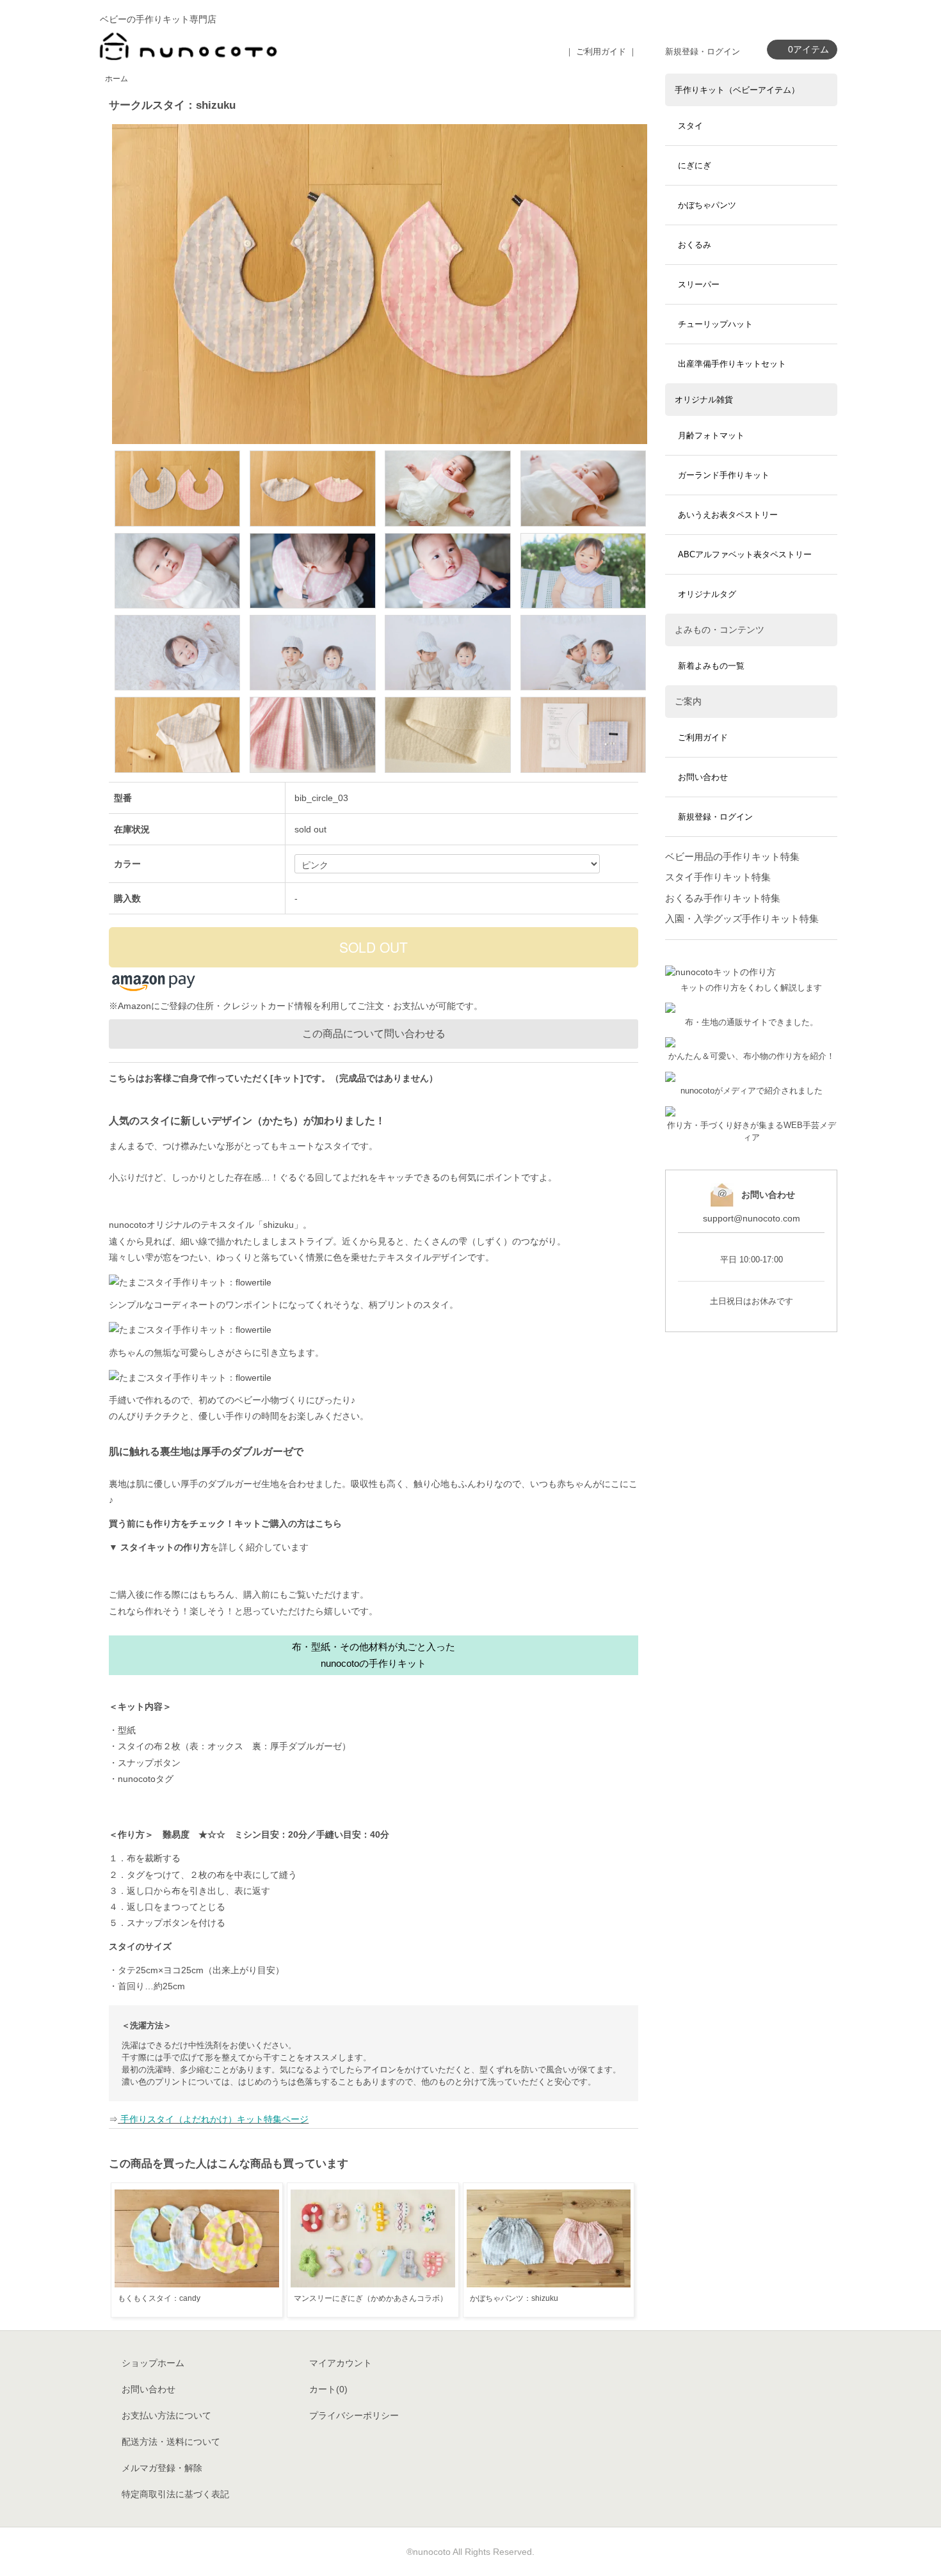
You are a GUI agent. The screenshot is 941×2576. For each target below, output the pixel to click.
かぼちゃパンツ (707, 205)
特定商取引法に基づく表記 (175, 2494)
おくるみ (695, 245)
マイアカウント (341, 2363)
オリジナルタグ (707, 594)
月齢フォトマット (711, 435)
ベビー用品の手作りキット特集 (732, 856)
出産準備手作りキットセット (732, 364)
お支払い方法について (166, 2415)
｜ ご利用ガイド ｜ (601, 52)
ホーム (117, 79)
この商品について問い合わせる (374, 1034)
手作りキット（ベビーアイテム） (737, 90)
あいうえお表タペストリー (728, 515)
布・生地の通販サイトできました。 (752, 1022)
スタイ (690, 126)
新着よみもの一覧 (711, 666)
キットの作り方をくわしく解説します (751, 988)
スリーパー (699, 284)
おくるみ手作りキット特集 (723, 898)
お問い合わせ (703, 777)
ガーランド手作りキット (724, 475)
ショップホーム (153, 2363)
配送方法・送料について (171, 2442)
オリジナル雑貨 (704, 400)
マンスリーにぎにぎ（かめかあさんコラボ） (371, 2298)
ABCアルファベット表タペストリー (745, 554)
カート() (328, 2389)
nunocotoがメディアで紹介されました (752, 1091)
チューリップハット (715, 324)
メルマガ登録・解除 (162, 2468)
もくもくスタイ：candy (159, 2298)
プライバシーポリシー (354, 2415)
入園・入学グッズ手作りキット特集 (742, 918)
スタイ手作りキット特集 (718, 877)
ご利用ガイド (703, 737)
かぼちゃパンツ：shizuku (514, 2298)
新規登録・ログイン (703, 52)
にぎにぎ (695, 165)
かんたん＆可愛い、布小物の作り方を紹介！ (752, 1056)
